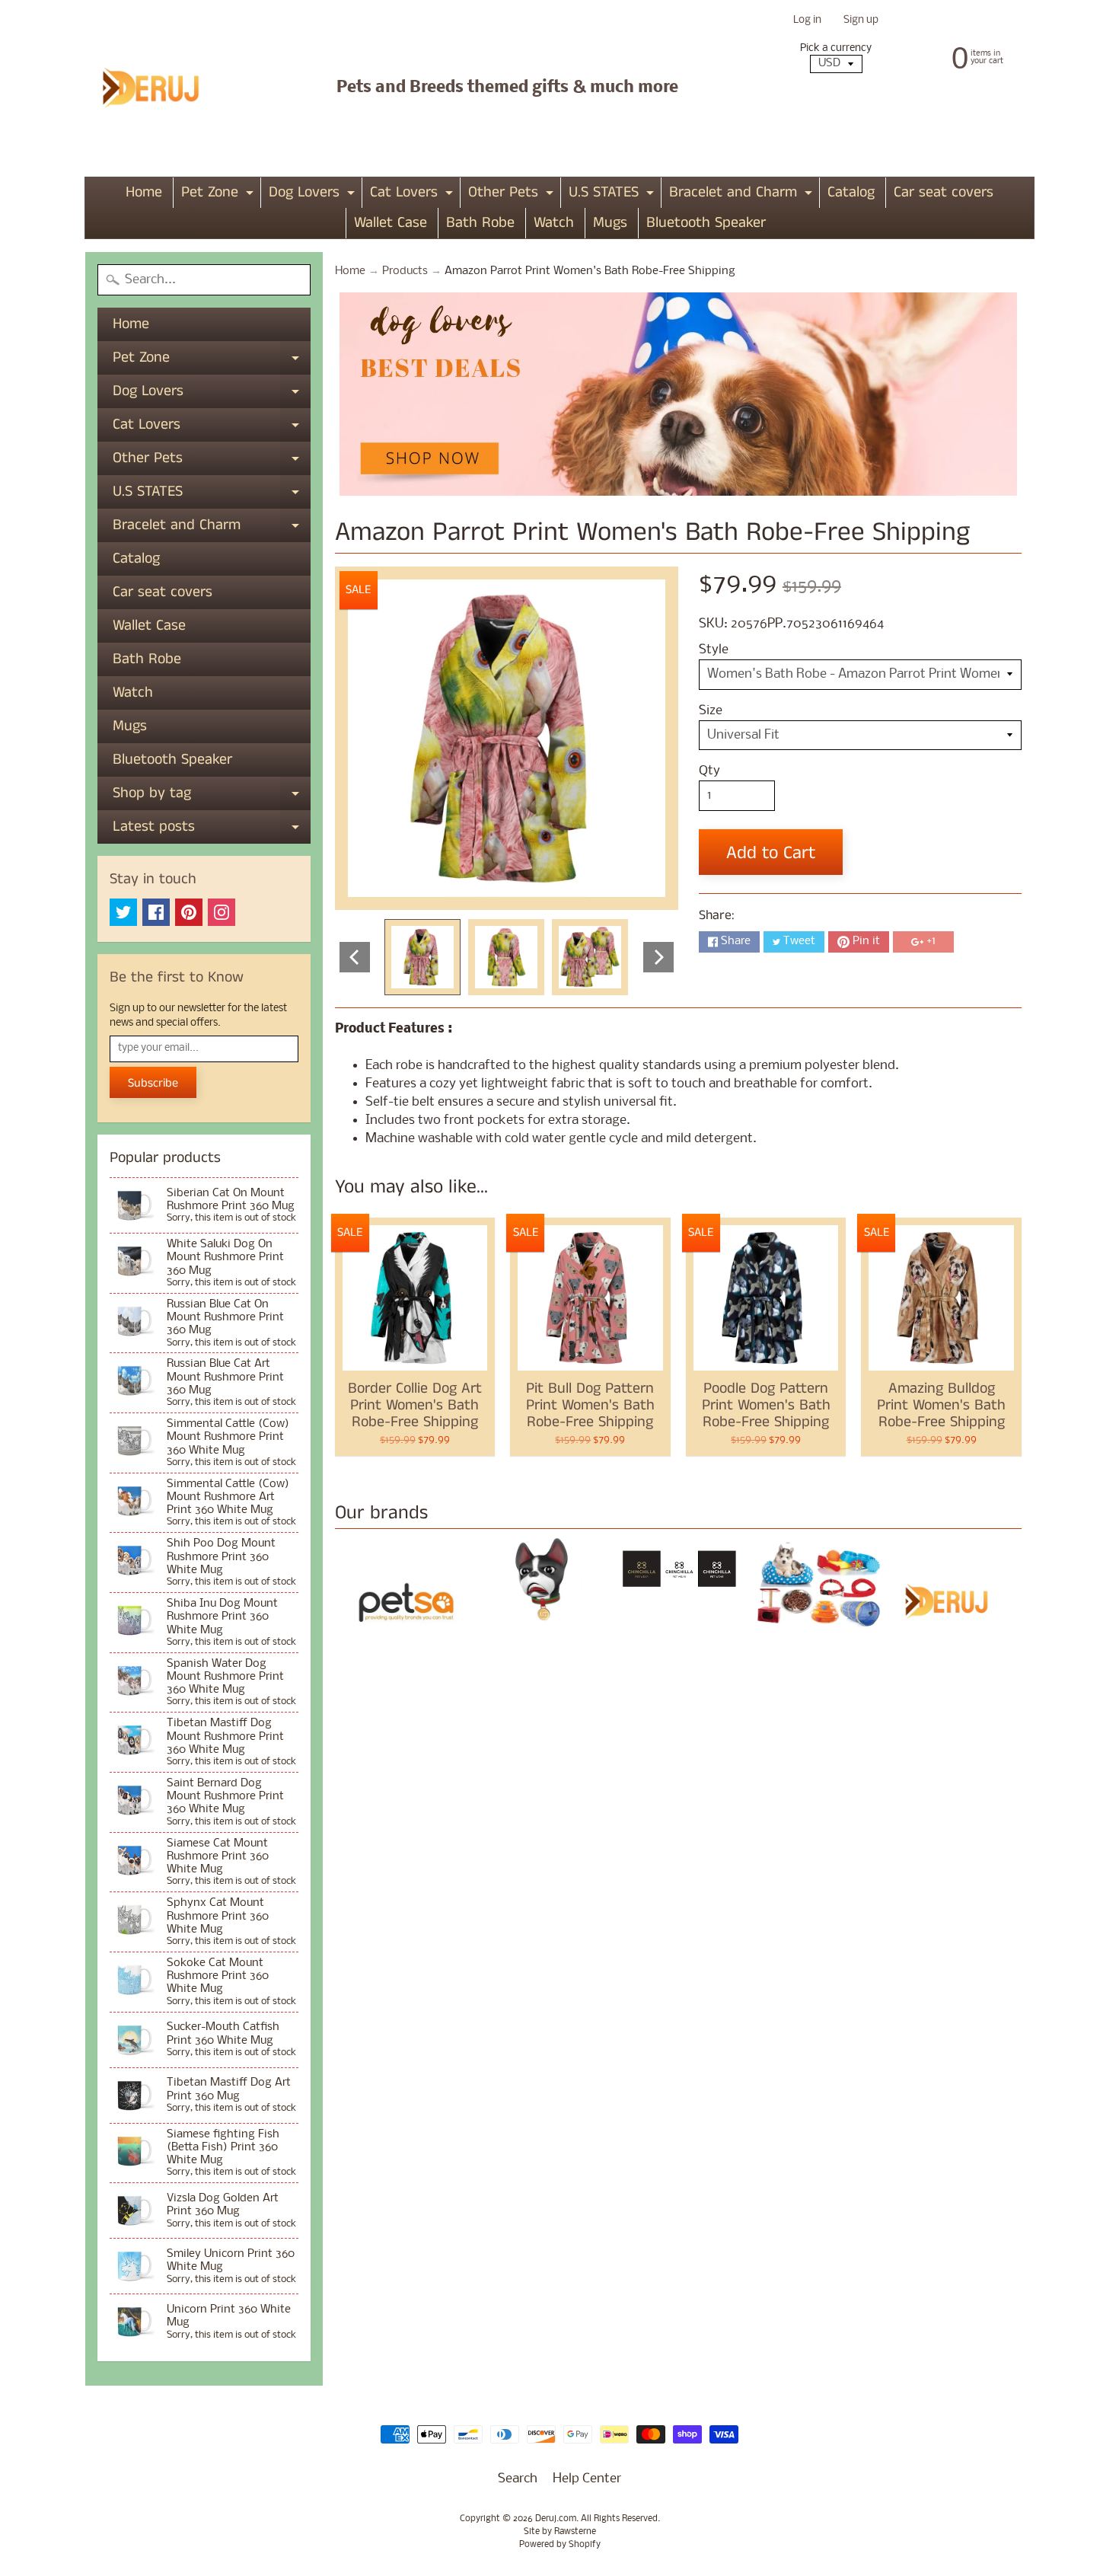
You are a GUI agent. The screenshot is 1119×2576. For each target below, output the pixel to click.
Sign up (861, 21)
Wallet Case (391, 223)
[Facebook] (156, 912)
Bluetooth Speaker (706, 223)
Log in (807, 21)
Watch (554, 223)
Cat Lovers (413, 195)
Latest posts (212, 830)
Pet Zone (219, 195)
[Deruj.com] (161, 88)
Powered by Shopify (560, 2545)
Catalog (851, 192)
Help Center (587, 2479)
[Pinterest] (189, 912)
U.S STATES (613, 195)
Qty (709, 771)
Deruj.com (556, 2519)
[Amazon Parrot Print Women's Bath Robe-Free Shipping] (422, 957)
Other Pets (513, 195)
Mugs (610, 223)
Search (518, 2479)
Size (711, 711)
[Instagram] (222, 912)
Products (405, 271)
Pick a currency (836, 48)
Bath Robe (480, 223)
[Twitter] (123, 912)
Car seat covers (944, 192)
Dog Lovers (314, 195)
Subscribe (153, 1083)
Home (144, 192)
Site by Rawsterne (560, 2532)
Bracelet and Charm (743, 195)
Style (714, 650)
